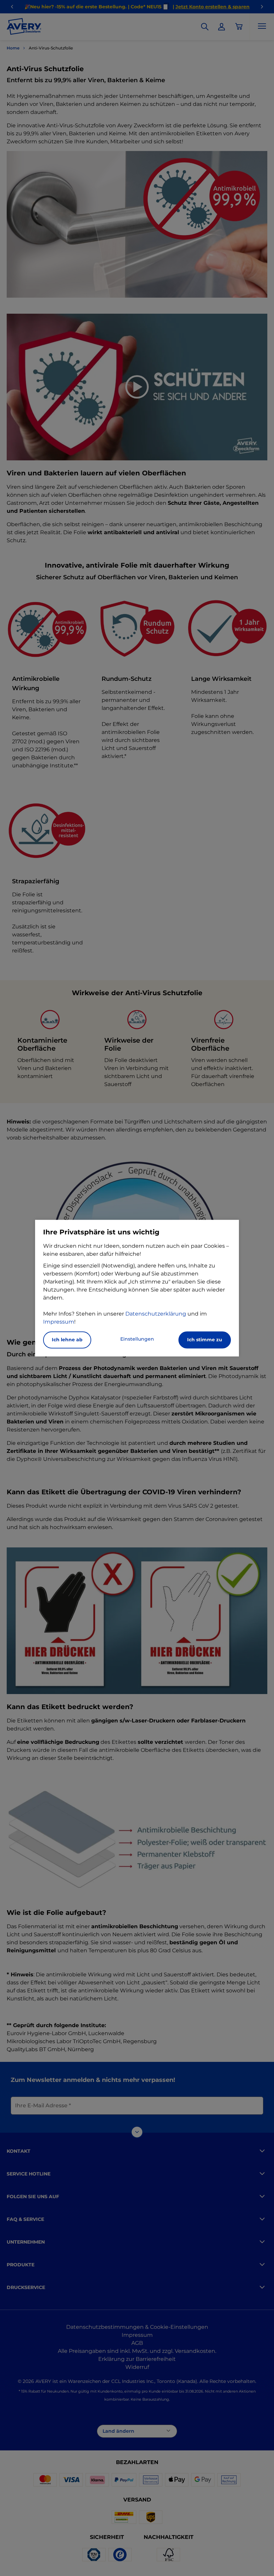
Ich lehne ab (67, 1340)
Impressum (59, 1322)
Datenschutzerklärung (156, 1314)
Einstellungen (137, 1339)
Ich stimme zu (205, 1340)
